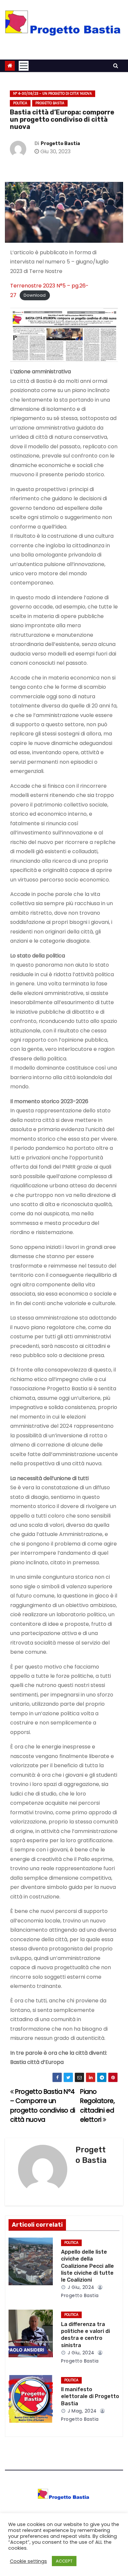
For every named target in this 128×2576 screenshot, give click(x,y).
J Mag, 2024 (82, 2411)
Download (35, 296)
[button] (116, 66)
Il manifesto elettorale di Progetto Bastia (90, 2396)
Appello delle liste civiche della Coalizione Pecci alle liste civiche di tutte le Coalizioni (87, 2266)
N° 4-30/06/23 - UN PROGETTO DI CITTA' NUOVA (53, 94)
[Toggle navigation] (24, 66)
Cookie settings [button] (28, 2561)
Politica (20, 103)
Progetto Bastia (50, 103)
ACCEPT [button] (64, 2561)
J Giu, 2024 (80, 2287)
